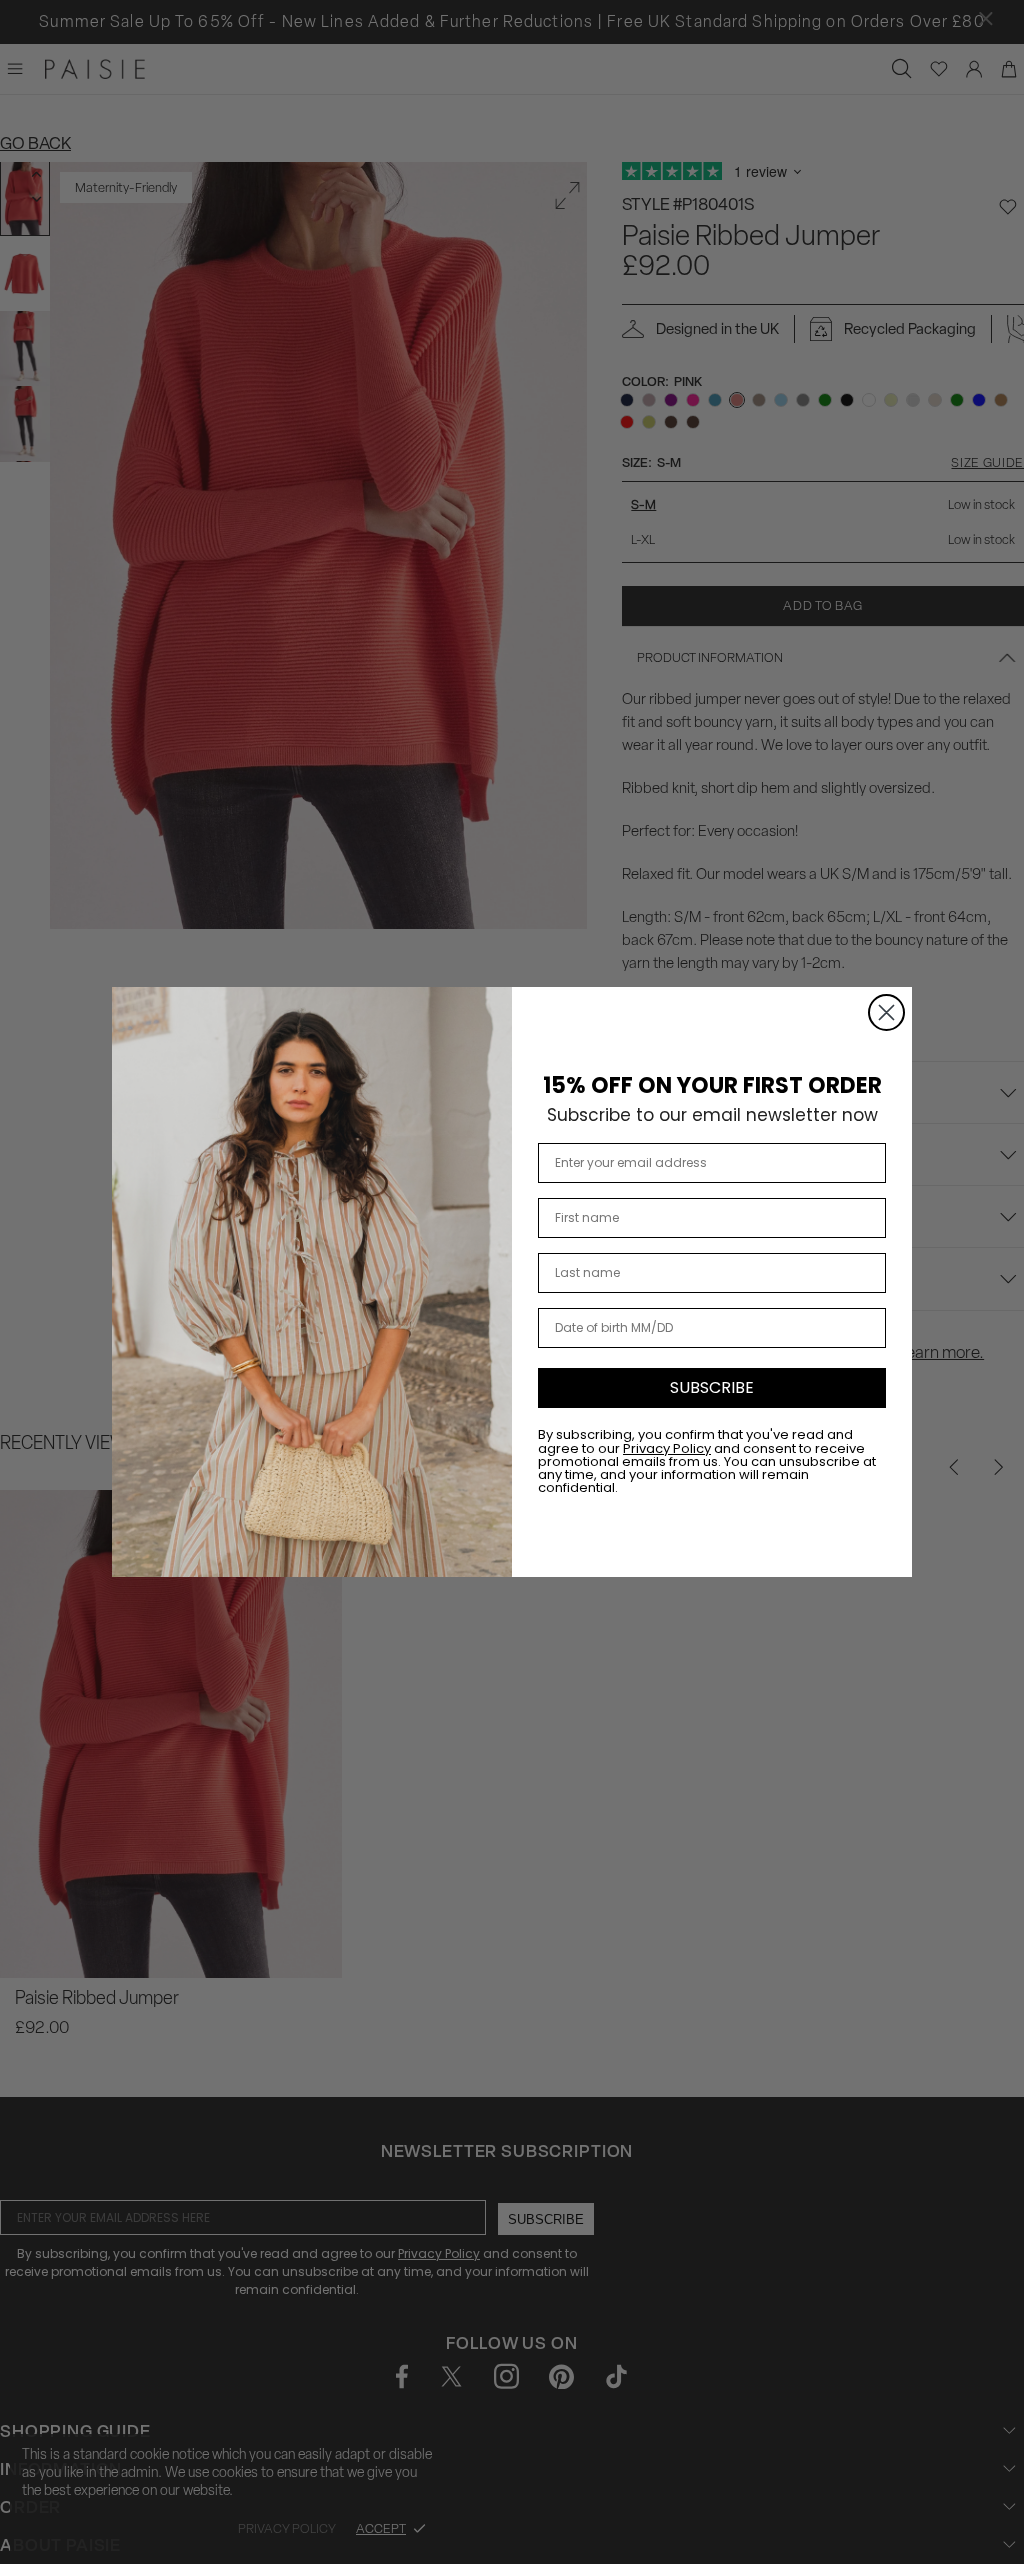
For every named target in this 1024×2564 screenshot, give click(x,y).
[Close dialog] (886, 1012)
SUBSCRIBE (712, 1387)
